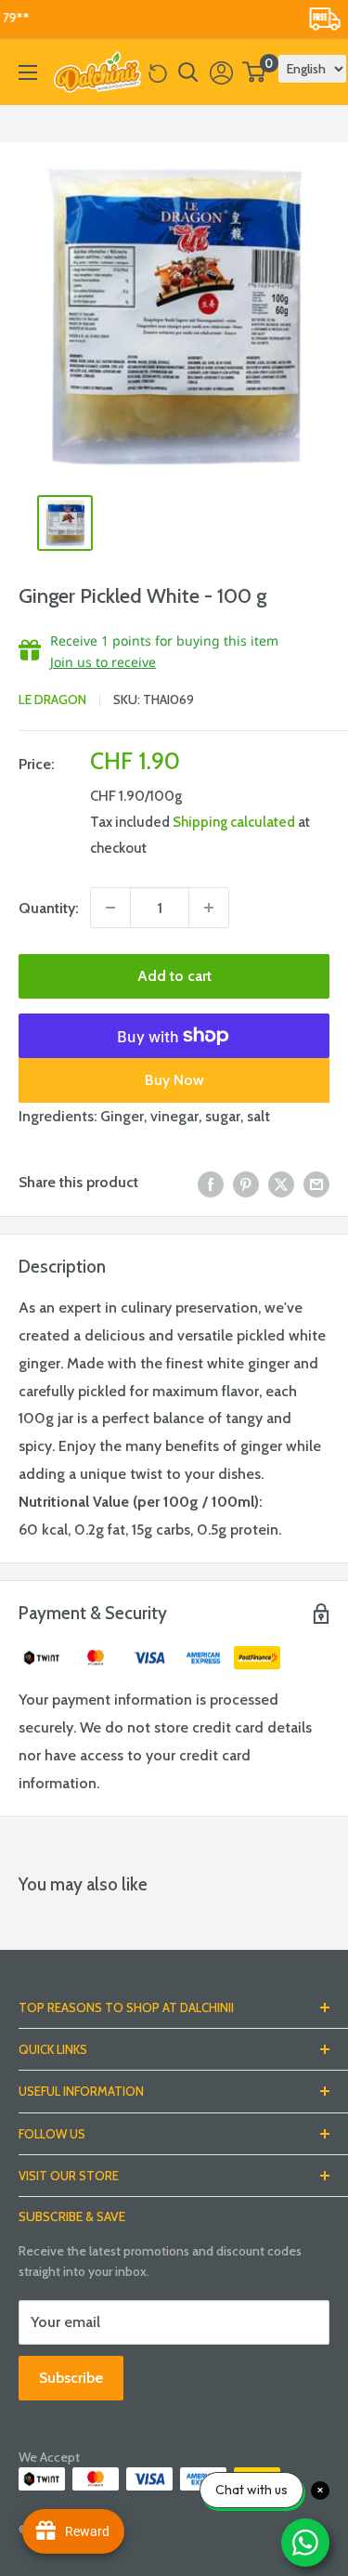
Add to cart (174, 976)
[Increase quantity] (209, 908)
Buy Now (174, 1080)
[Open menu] (28, 72)
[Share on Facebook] (211, 1183)
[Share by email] (316, 1183)
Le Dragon (52, 700)
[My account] (221, 72)
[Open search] (188, 72)
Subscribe (71, 2378)
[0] (255, 72)
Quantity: (49, 908)
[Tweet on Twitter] (281, 1183)
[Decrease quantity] (110, 908)
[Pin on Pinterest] (246, 1183)
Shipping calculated (234, 822)
